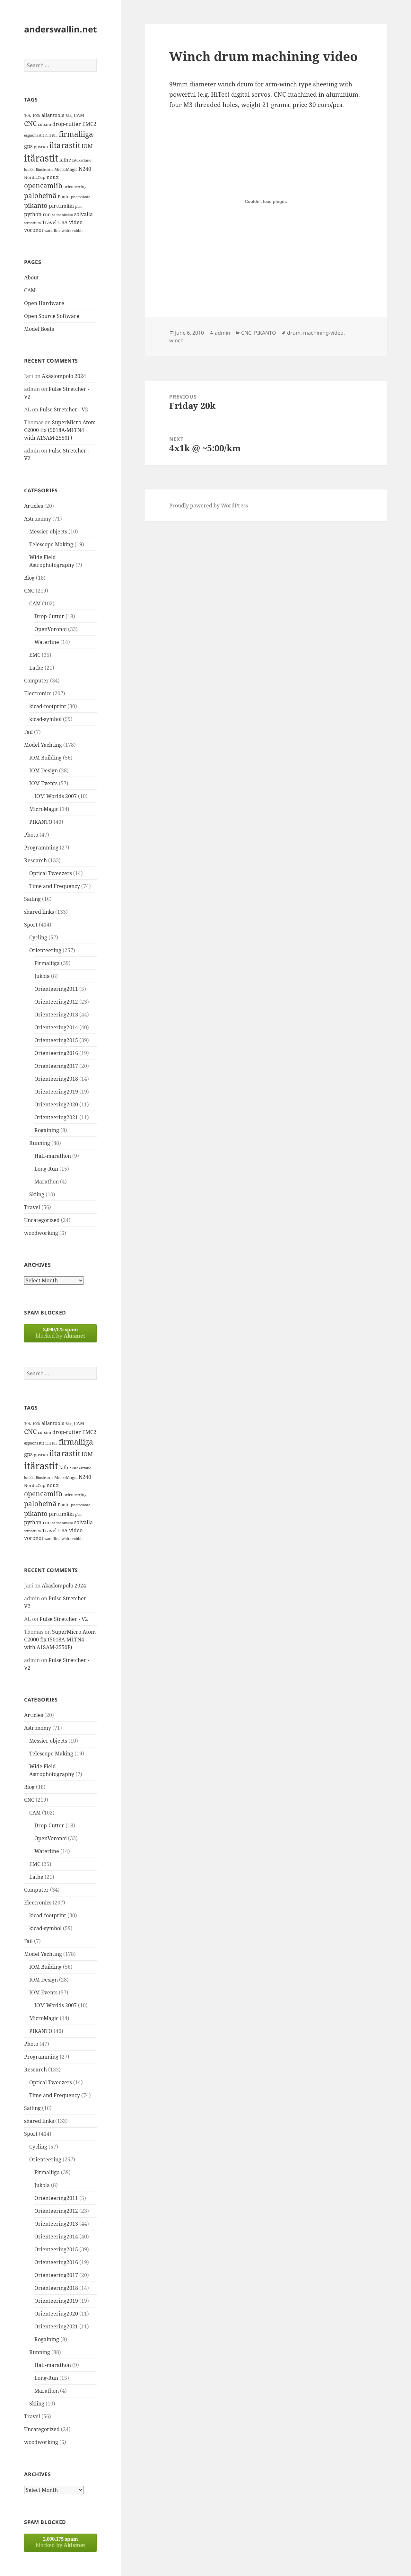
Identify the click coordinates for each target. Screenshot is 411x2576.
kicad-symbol (45, 719)
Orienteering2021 (56, 1117)
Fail (28, 732)
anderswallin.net (61, 29)
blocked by (60, 1333)
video (76, 222)
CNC (30, 123)
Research (35, 860)
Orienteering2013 (56, 1015)
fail (48, 136)
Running (40, 1143)
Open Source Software (52, 316)
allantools (53, 115)
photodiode (81, 197)
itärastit (41, 158)
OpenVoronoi (51, 629)
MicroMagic (66, 169)
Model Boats (39, 329)
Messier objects (48, 532)
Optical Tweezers (51, 873)
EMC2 (89, 124)
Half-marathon (53, 1156)
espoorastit (34, 135)
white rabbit (72, 230)
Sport (31, 925)
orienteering (75, 187)
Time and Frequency (55, 886)
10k (28, 115)
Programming (41, 848)
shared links (39, 912)
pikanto (36, 205)
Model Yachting (43, 745)
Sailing (32, 899)
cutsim (44, 124)
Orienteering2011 (56, 989)
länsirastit (44, 169)
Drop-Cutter (49, 616)
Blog (69, 116)
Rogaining (47, 1130)
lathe (65, 160)
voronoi (34, 230)
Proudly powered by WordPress (209, 506)
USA (63, 222)
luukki (29, 170)
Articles (34, 506)
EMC (35, 655)
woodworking (41, 1233)
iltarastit (65, 145)
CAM (79, 115)
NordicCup (35, 177)
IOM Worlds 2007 (56, 796)
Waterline (47, 642)
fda (55, 136)
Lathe (36, 668)
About (31, 277)
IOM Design (44, 770)
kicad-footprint (48, 706)
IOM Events (43, 783)
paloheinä (40, 196)
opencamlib (43, 186)
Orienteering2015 (56, 1040)
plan (79, 207)
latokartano (82, 160)
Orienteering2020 (56, 1104)
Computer (36, 681)
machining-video (323, 333)
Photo (64, 197)
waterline (52, 231)
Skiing (37, 1194)
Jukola (42, 976)
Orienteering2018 (56, 1079)
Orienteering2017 (56, 1066)
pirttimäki (61, 206)
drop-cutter (67, 124)
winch (176, 340)
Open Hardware (44, 303)
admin (223, 333)
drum (294, 333)
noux (53, 177)
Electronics (38, 693)
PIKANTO (41, 822)
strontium (32, 223)
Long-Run (46, 1169)
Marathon (47, 1182)
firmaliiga (76, 134)
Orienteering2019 (56, 1092)
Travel (49, 222)
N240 (85, 169)
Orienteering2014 (56, 1027)
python (33, 214)
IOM (87, 146)
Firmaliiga (47, 963)
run (47, 214)
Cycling (38, 937)
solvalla (83, 214)
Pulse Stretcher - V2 (64, 409)
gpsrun (41, 146)
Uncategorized (42, 1220)
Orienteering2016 (56, 1053)
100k (36, 116)
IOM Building (45, 758)
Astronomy (38, 519)
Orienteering (45, 950)
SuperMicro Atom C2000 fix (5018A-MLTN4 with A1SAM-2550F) (60, 430)
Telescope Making (51, 544)
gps (28, 146)
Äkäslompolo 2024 (64, 376)
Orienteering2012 (56, 1002)
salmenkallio (62, 215)
